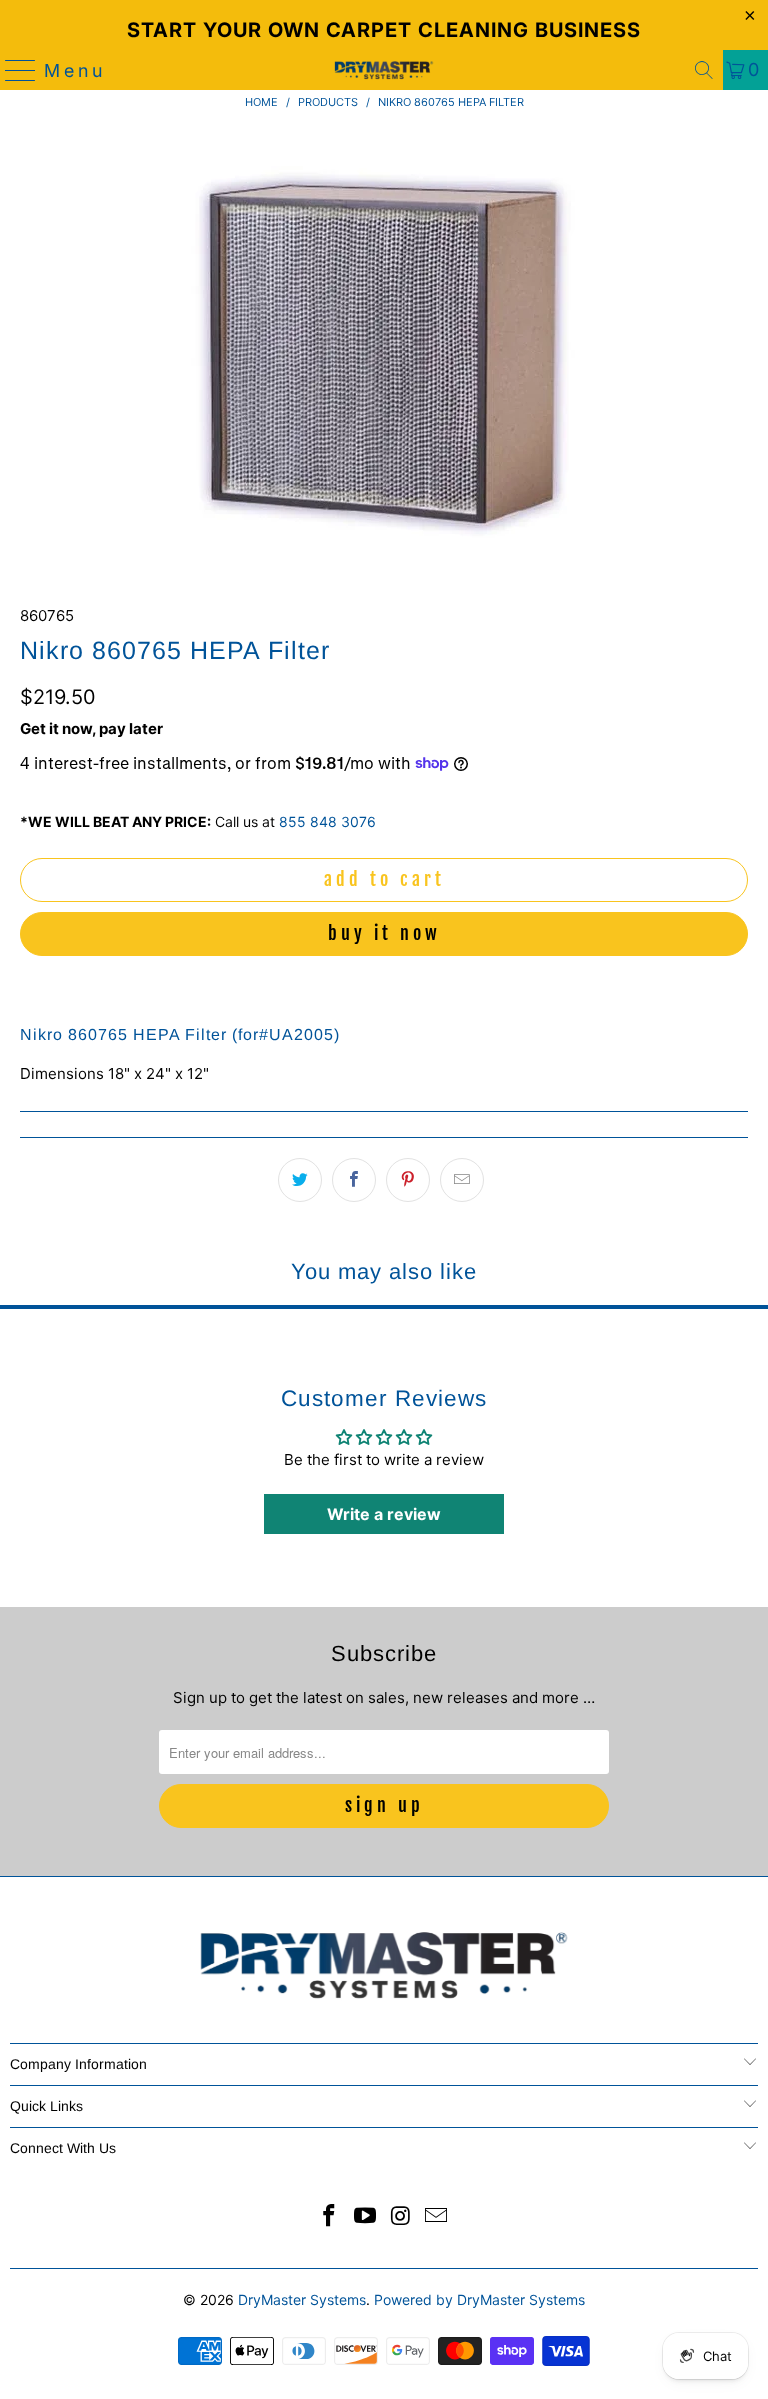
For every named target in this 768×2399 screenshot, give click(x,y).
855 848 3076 (327, 821)
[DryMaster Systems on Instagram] (401, 2217)
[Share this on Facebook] (354, 1180)
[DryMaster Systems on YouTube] (365, 2217)
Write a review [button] (384, 1514)
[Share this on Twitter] (300, 1180)
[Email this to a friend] (462, 1180)
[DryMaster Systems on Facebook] (330, 2217)
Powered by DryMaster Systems (479, 2299)
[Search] (704, 70)
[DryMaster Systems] (384, 70)
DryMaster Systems (302, 2299)
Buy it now (384, 933)
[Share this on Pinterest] (408, 1180)
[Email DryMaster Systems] (437, 2217)
